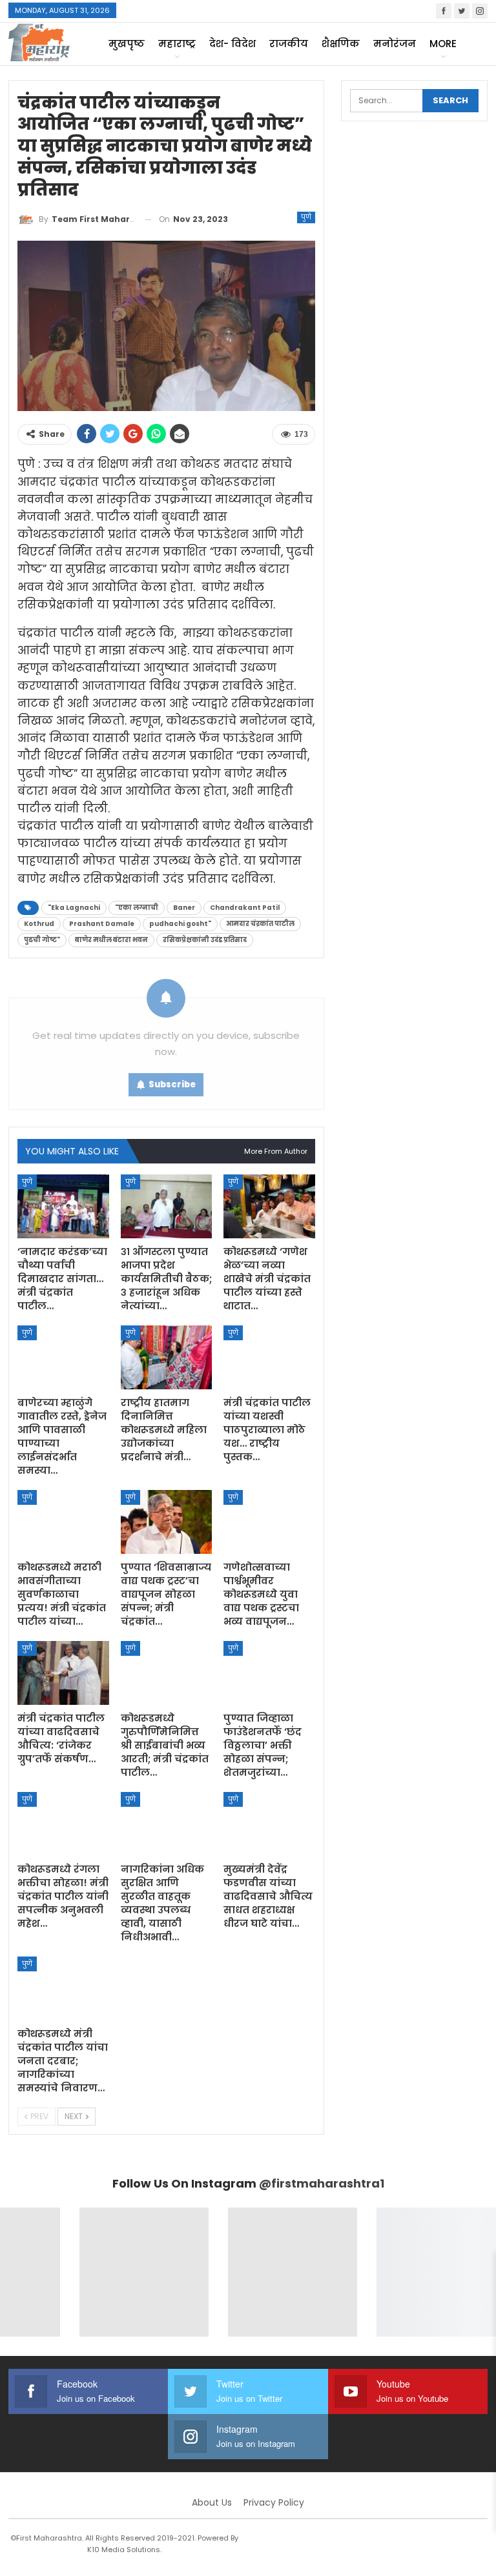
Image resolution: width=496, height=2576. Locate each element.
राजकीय (289, 44)
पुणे (306, 217)
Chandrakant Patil (245, 908)
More (443, 44)
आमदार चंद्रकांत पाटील (260, 924)
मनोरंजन (395, 44)
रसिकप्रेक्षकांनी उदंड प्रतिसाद (205, 940)
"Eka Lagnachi (74, 908)
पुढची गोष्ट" (42, 940)
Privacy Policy (274, 2502)
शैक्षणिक (341, 44)
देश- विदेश (232, 44)
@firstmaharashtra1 (322, 2183)
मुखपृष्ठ (127, 44)
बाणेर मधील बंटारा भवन (111, 940)
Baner (184, 908)
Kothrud (39, 924)
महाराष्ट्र (177, 44)
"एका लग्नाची (137, 908)
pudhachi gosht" (180, 924)
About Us (212, 2502)
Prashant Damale (102, 924)
